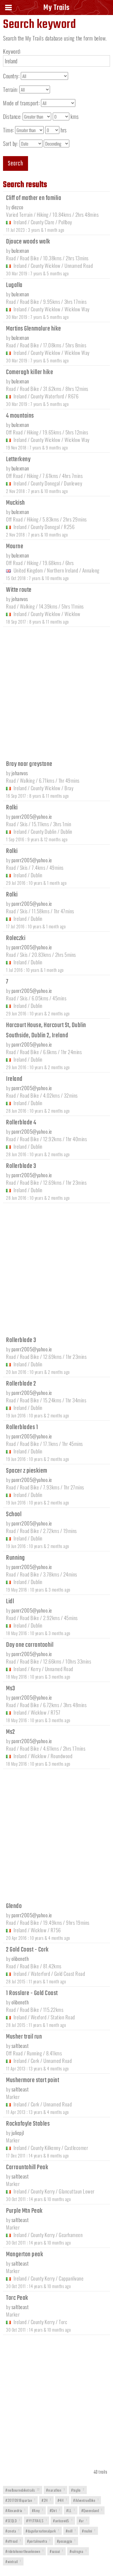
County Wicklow (46, 266)
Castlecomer (76, 2148)
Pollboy (65, 222)
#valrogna (78, 2551)
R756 (56, 1930)
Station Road (63, 2017)
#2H (46, 2500)
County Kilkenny (46, 2148)
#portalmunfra (39, 2541)
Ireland (20, 222)
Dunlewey (73, 483)
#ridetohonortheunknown (24, 2551)
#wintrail (13, 2561)
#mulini (89, 2531)
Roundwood (62, 1756)
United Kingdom (28, 570)
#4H (62, 2500)
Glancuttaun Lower (77, 2191)
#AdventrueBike (86, 2500)
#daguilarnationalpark (42, 2531)
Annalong (91, 570)
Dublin (66, 831)
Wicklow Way (77, 309)
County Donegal (45, 483)
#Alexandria (16, 2510)
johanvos (20, 599)
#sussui (56, 2551)
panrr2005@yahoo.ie (32, 816)
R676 (73, 396)
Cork (35, 2061)
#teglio (78, 2490)
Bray (69, 788)
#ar (83, 2521)
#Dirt (55, 2510)
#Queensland (92, 2510)
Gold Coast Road (70, 1974)
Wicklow (72, 614)
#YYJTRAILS (36, 2521)
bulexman (20, 251)
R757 (56, 1712)
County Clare (43, 222)
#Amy (38, 2510)
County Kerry (43, 2191)
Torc (63, 2322)
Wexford (39, 2017)
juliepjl (18, 2133)
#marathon (56, 2490)
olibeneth (20, 1959)
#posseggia (66, 2541)
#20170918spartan (20, 2500)
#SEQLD (13, 2521)
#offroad (13, 2541)
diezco (17, 207)
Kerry (36, 1669)
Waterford (41, 1974)
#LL (71, 2510)
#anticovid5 (63, 2521)
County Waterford (47, 396)
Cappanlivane (71, 2278)
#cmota (12, 2531)
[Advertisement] (56, 692)
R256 (69, 527)
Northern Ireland (63, 570)
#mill (71, 2531)
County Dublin (44, 831)
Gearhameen (71, 2235)
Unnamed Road (79, 266)
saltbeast (20, 2046)
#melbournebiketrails (23, 2490)
